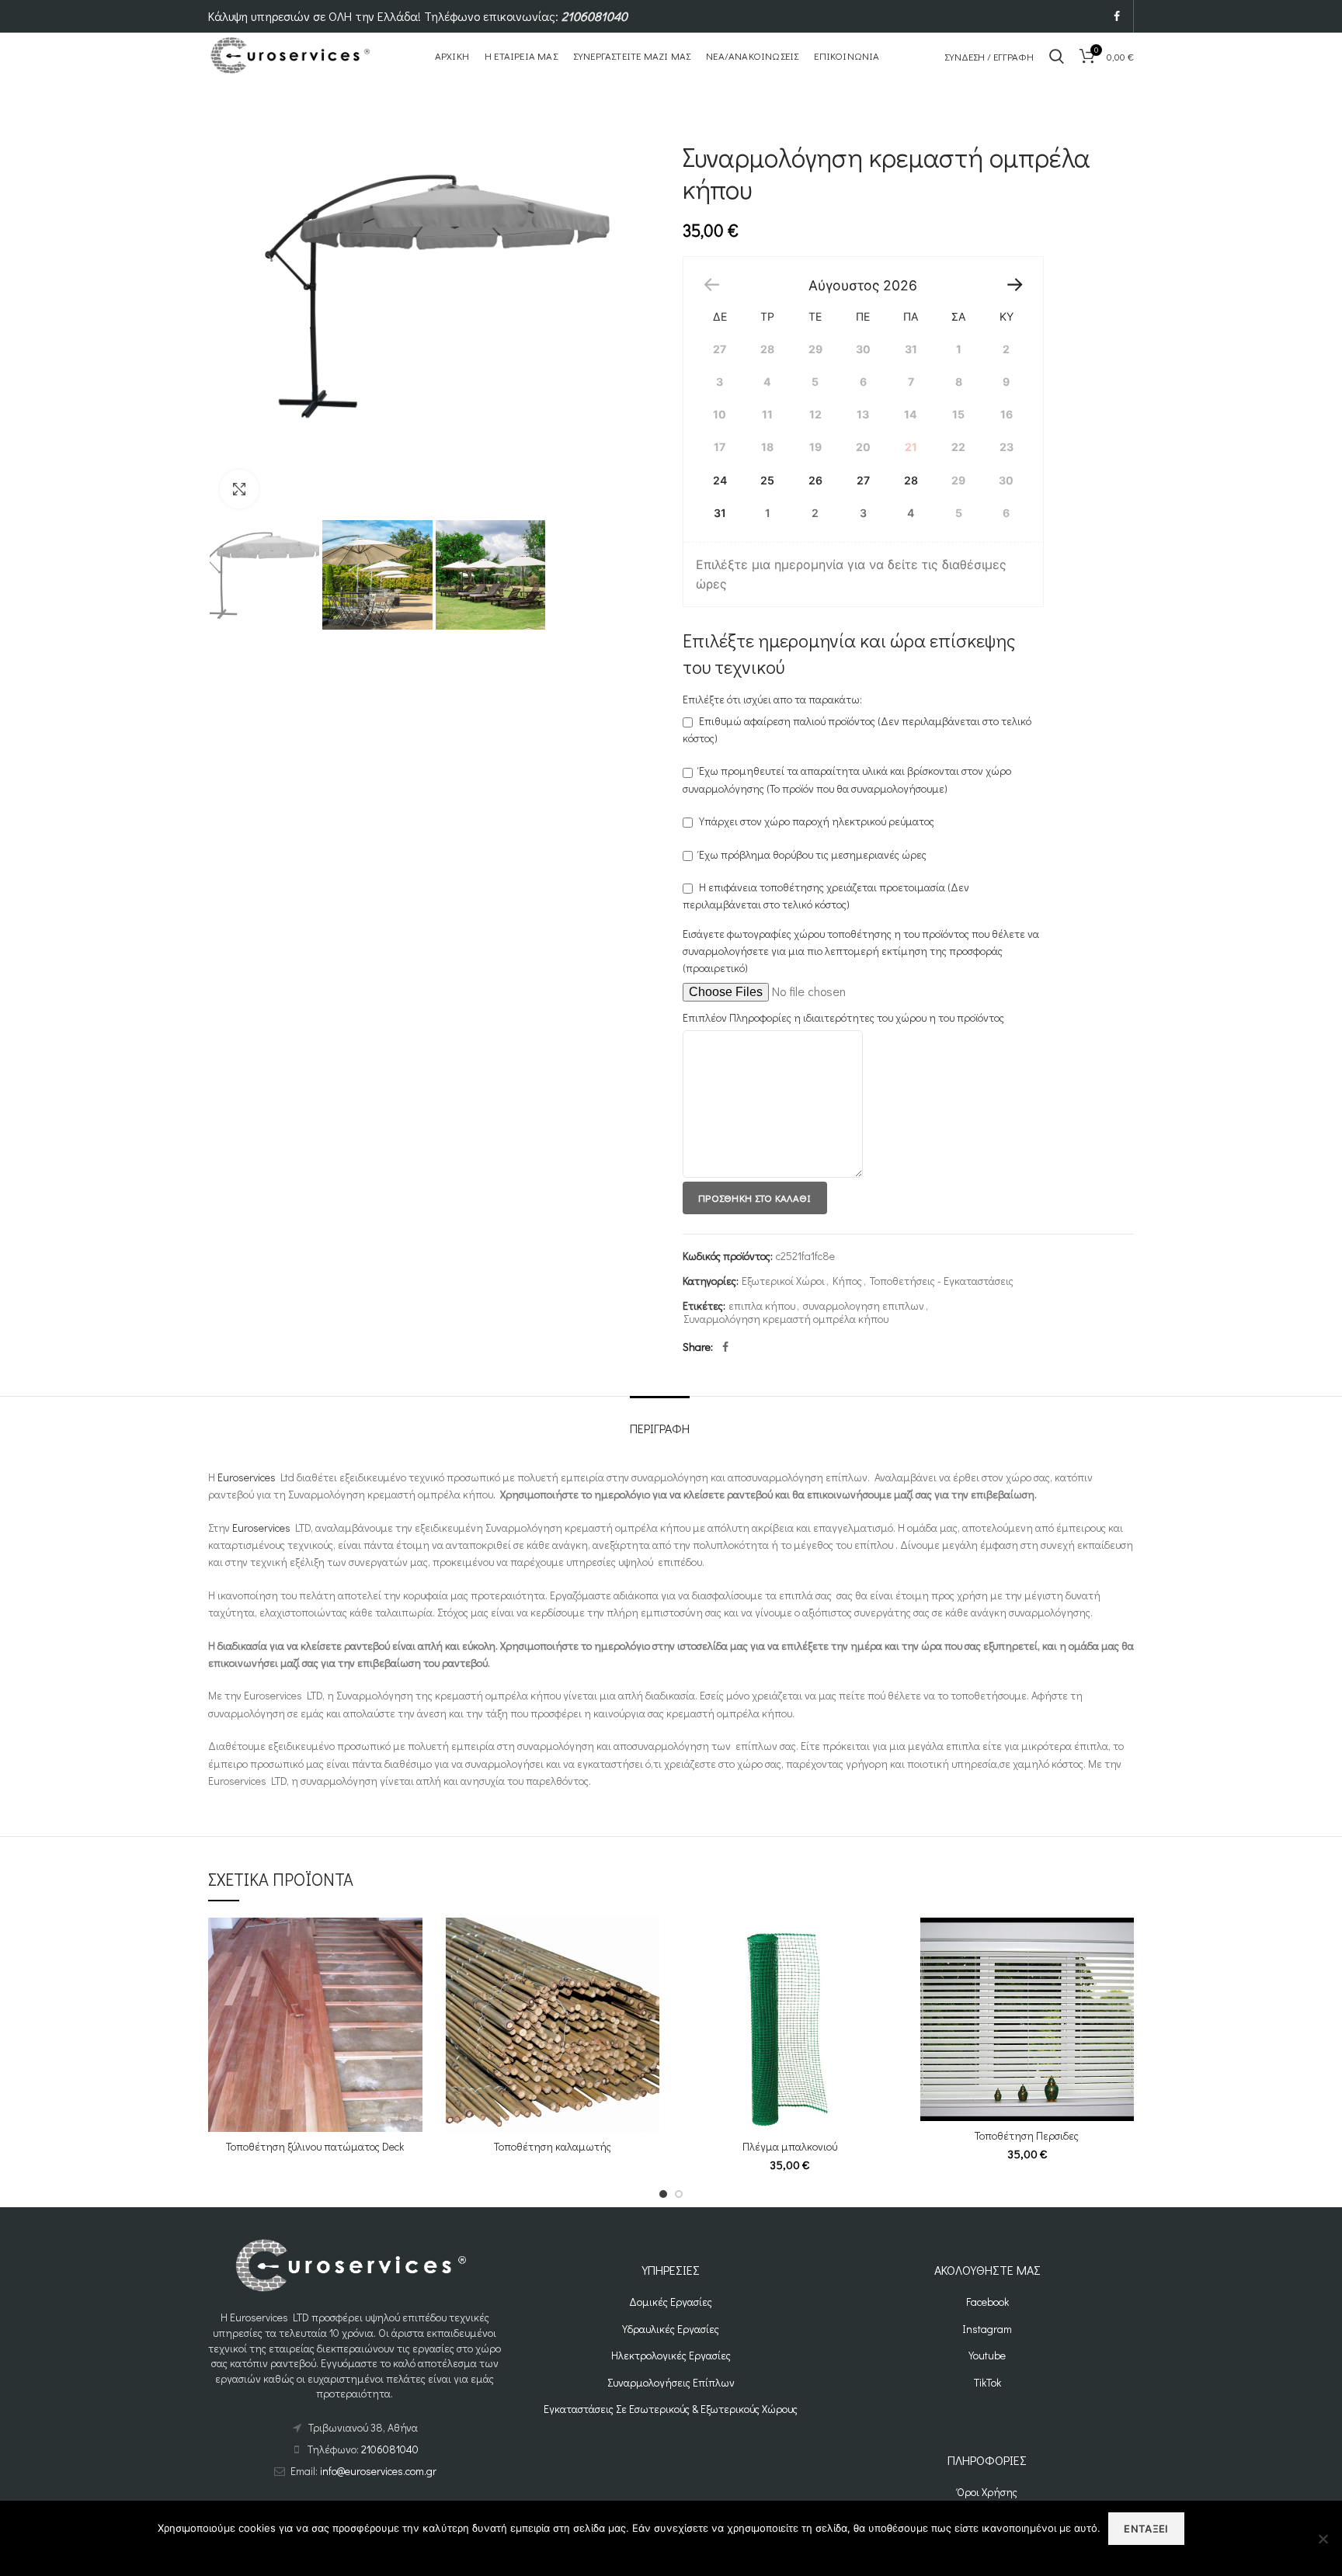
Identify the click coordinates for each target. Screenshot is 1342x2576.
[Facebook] (1117, 16)
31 (720, 513)
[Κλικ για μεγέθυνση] (239, 489)
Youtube (987, 2355)
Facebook (987, 2302)
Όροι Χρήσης (987, 2492)
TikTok (987, 2382)
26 (815, 480)
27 (863, 480)
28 (911, 480)
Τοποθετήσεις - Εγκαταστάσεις (942, 1281)
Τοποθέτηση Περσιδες (1027, 2136)
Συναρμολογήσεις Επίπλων (671, 2382)
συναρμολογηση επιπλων (864, 1306)
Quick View (411, 1943)
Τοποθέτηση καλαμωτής (553, 2147)
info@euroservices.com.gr (378, 2471)
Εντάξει (1146, 2529)
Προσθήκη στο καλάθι (755, 1198)
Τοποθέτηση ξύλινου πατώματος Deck (315, 2147)
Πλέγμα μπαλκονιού (790, 2147)
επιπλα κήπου (762, 1306)
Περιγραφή (660, 1428)
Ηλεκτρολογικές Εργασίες (671, 2355)
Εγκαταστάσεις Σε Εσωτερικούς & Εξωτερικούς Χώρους (671, 2409)
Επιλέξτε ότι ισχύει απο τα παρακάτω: (772, 699)
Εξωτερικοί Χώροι (783, 1281)
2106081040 (595, 16)
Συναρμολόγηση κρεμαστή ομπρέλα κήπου (786, 1319)
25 (767, 480)
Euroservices (247, 1477)
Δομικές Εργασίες (671, 2302)
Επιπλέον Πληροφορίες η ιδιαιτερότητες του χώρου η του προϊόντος (843, 1017)
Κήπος (847, 1281)
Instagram (987, 2329)
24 (720, 480)
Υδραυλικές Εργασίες (671, 2329)
